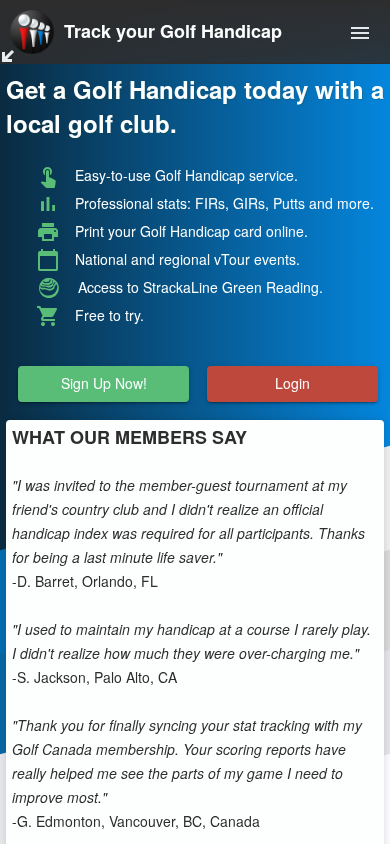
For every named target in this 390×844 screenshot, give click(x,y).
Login (292, 384)
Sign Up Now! (104, 384)
